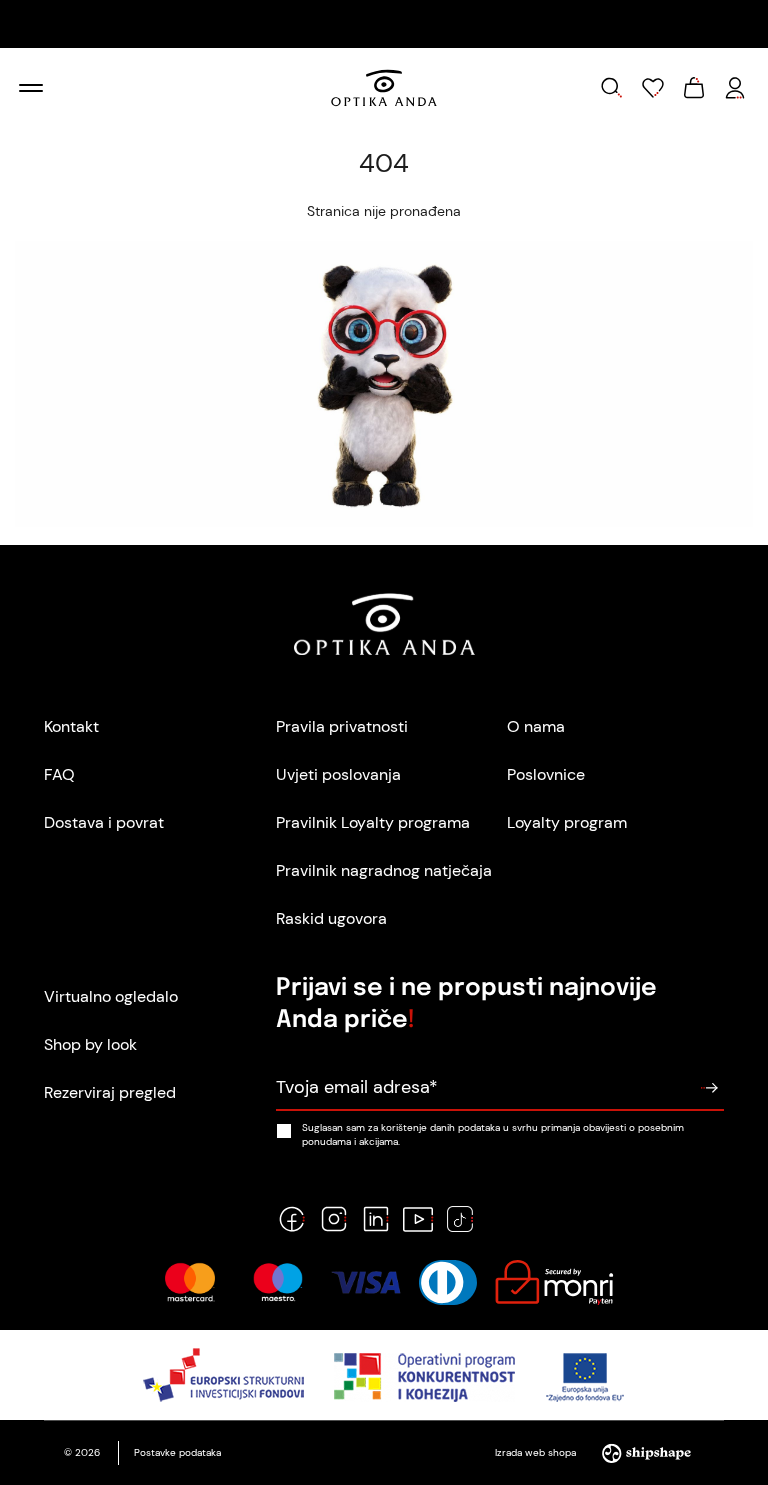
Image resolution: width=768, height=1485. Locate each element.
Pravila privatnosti (342, 726)
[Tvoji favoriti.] (653, 88)
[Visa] (366, 1282)
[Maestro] (278, 1282)
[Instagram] (334, 1219)
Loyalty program (567, 822)
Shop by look (90, 1044)
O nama (536, 726)
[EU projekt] (384, 1375)
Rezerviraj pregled (110, 1092)
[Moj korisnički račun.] (735, 88)
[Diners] (448, 1282)
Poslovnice (546, 774)
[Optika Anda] (383, 88)
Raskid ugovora (331, 918)
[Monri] (554, 1282)
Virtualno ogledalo (111, 996)
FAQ (59, 774)
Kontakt (71, 726)
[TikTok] (460, 1219)
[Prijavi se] (709, 1088)
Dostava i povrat (104, 822)
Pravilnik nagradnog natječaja (384, 870)
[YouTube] (418, 1219)
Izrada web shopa (537, 1452)
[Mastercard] (189, 1282)
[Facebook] (292, 1219)
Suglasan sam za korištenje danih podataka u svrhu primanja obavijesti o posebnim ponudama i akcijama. (493, 1134)
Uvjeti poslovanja (338, 774)
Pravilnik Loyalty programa (373, 822)
